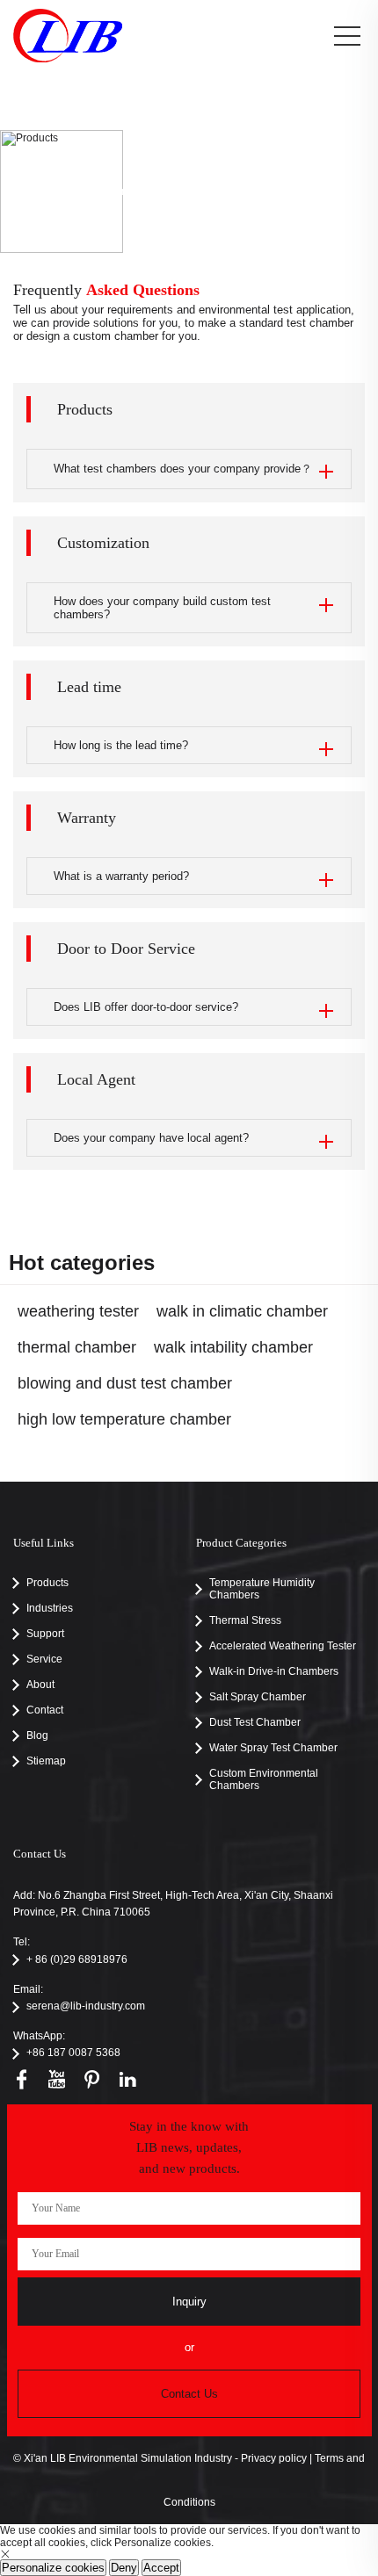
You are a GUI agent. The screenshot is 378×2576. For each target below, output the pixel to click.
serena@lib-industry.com (86, 2006)
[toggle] (347, 37)
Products (250, 191)
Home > (127, 191)
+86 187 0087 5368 (73, 2053)
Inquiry (189, 2302)
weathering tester (78, 1311)
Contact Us (189, 2394)
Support (167, 191)
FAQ (207, 191)
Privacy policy (274, 2458)
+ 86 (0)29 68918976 (77, 1959)
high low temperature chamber (124, 1419)
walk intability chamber (233, 1347)
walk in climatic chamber (242, 1311)
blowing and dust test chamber (125, 1383)
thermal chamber (77, 1347)
